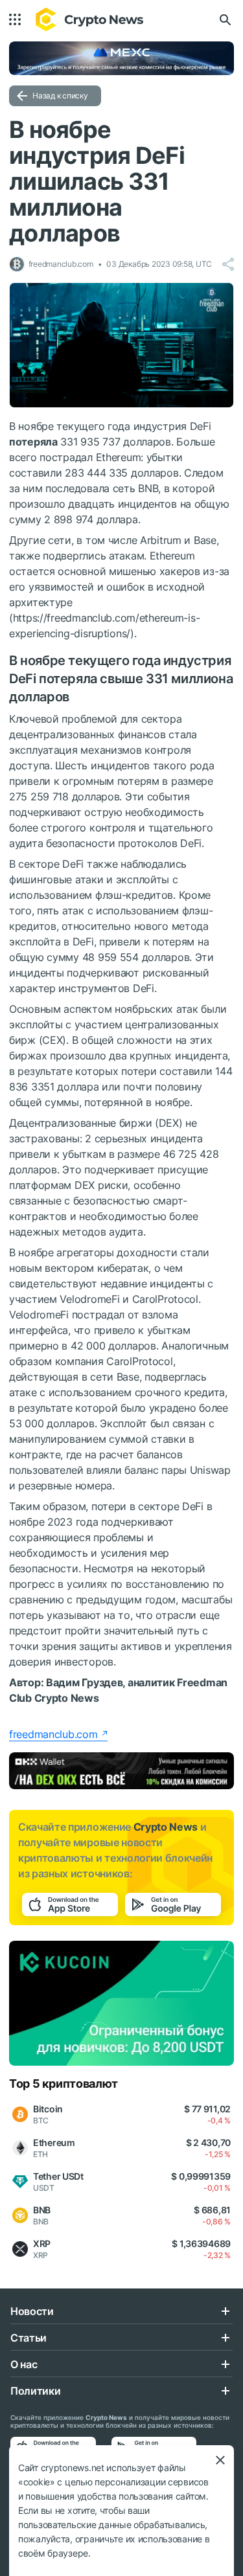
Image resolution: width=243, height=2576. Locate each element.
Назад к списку (60, 96)
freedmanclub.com (53, 1734)
